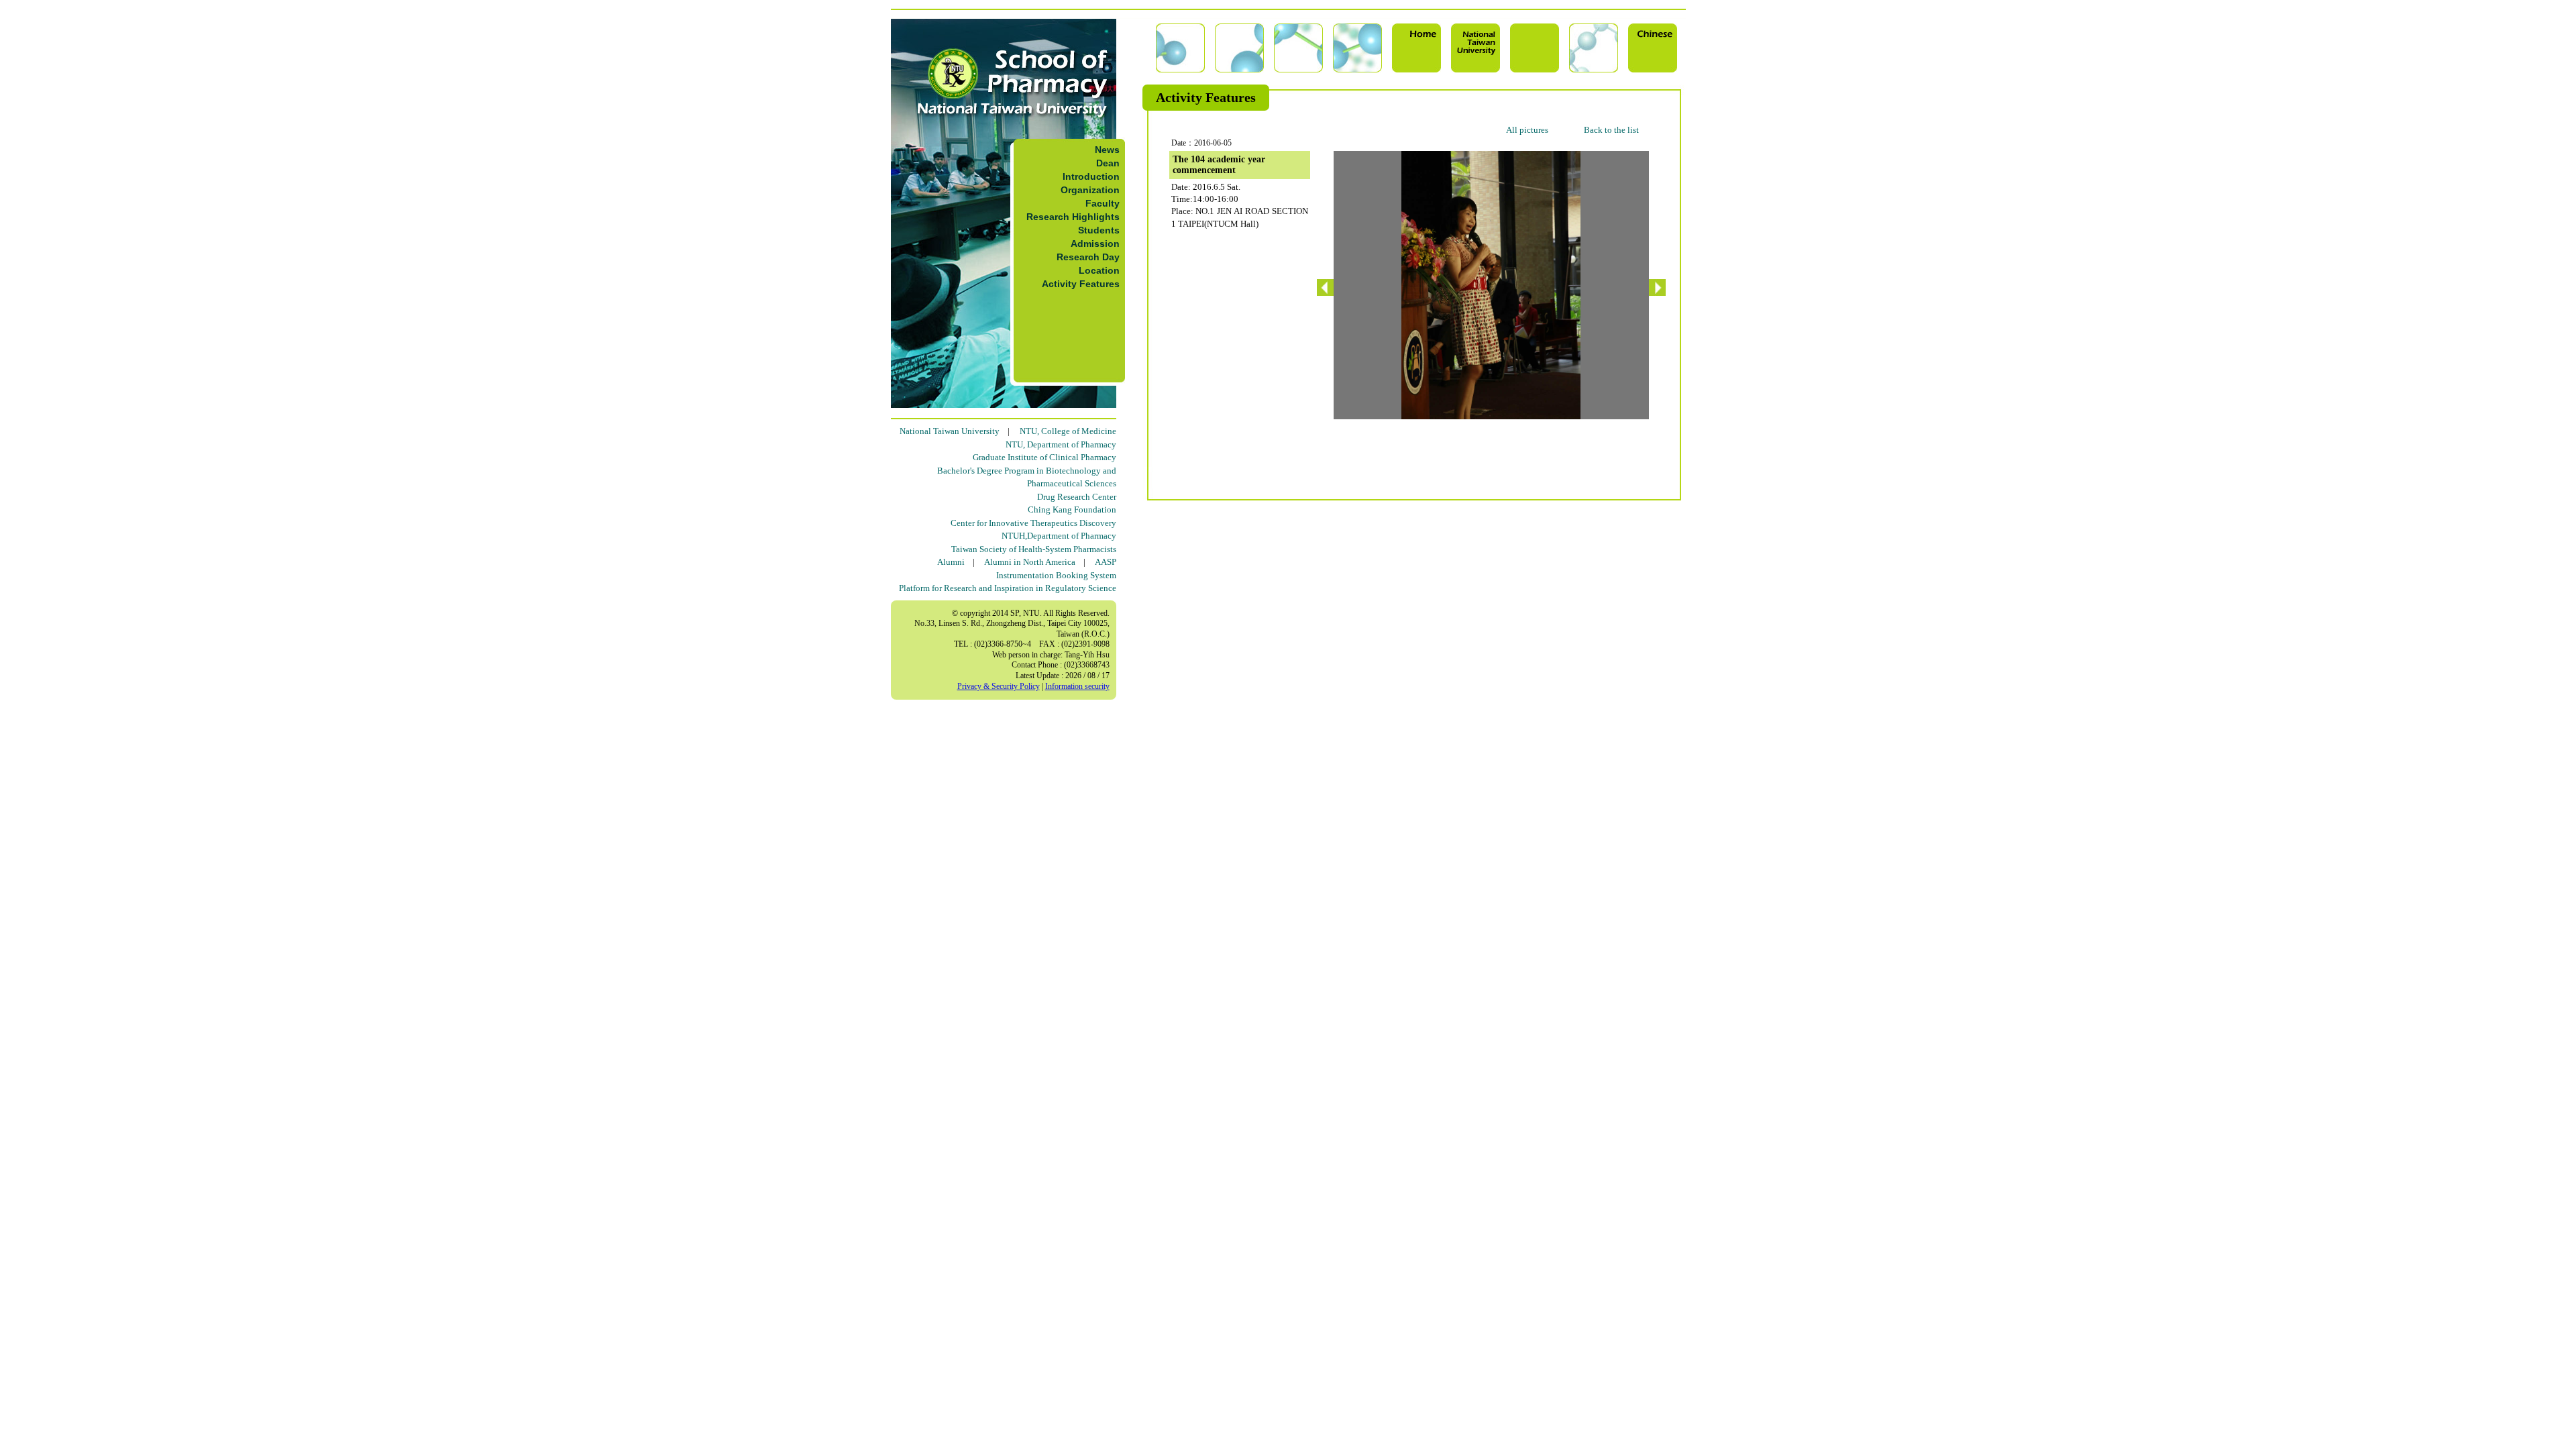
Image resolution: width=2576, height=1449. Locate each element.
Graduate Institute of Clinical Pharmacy (1044, 457)
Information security (1077, 686)
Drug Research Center (1077, 497)
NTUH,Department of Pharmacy (1059, 536)
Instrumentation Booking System (1056, 575)
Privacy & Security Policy (999, 686)
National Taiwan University (950, 431)
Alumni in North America (1030, 562)
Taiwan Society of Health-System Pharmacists (1034, 549)
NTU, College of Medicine (1068, 431)
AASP (1106, 562)
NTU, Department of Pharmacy (1061, 444)
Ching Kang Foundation (1072, 509)
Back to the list (1611, 130)
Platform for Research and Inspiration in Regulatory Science (1008, 588)
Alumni (951, 562)
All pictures (1527, 130)
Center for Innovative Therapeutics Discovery (1033, 523)
